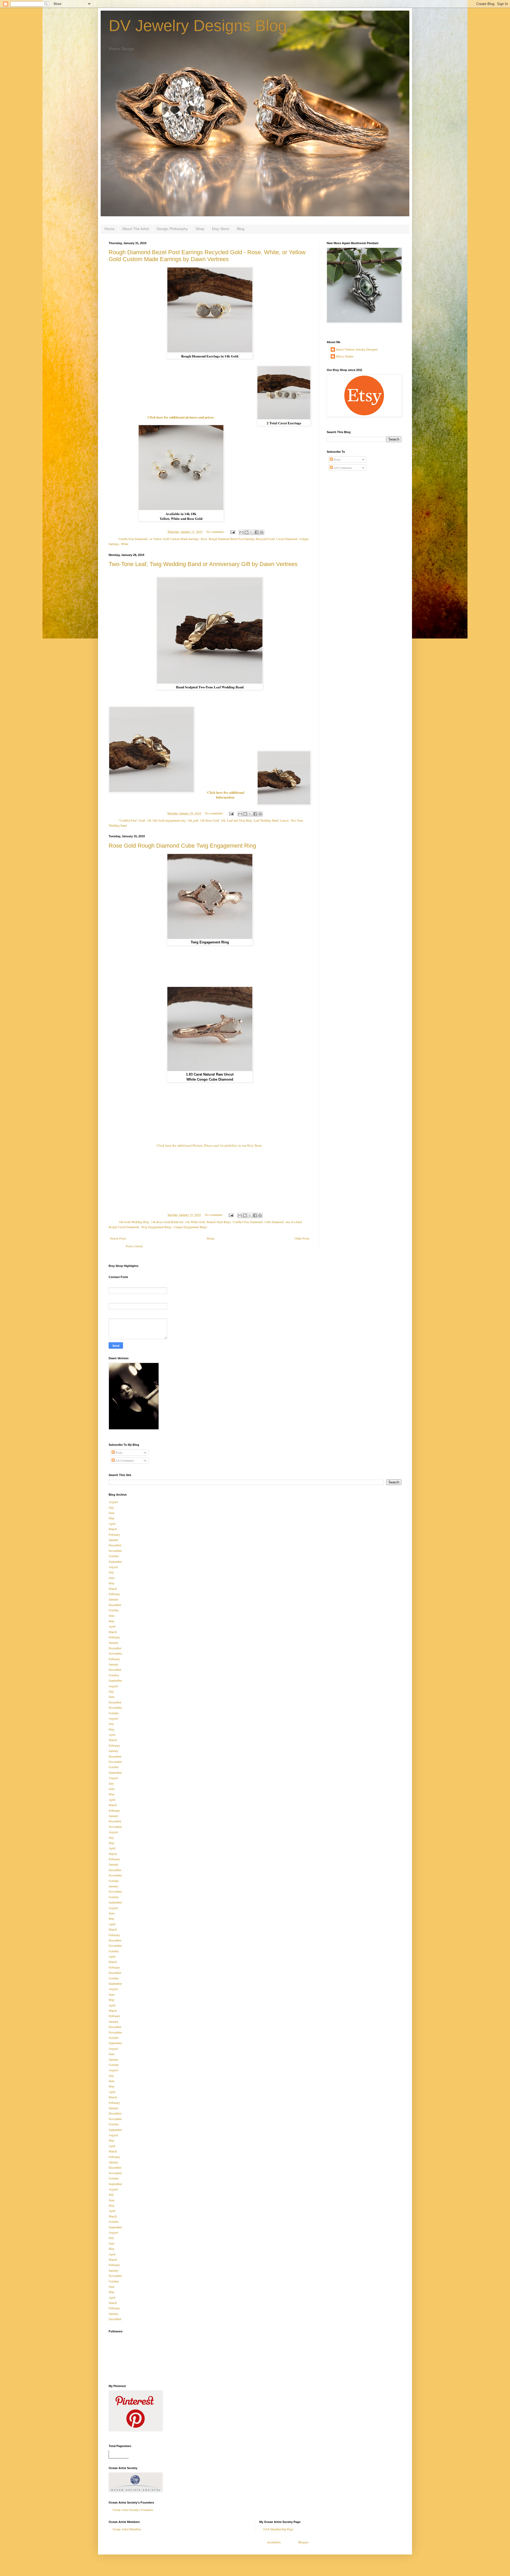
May (112, 1518)
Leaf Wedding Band (266, 820)
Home (109, 229)
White (125, 544)
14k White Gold (195, 1222)
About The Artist (136, 229)
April (112, 1524)
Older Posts (302, 1238)
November (115, 1551)
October (114, 1556)
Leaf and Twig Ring (240, 820)
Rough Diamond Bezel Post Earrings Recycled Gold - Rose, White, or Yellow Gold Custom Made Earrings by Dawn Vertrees (207, 256)
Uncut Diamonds (287, 539)
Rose (204, 539)
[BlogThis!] (246, 532)
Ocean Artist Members (127, 2529)
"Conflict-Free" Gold (132, 820)
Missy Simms (345, 356)
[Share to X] (252, 532)
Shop (200, 229)
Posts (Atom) (134, 1246)
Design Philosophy (172, 229)
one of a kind (294, 1222)
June (112, 1513)
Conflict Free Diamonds (248, 1222)
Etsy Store (221, 229)
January (114, 1540)
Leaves (285, 820)
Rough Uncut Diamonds (124, 1227)
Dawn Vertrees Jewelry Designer (357, 349)
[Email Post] (232, 532)
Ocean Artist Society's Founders (133, 2510)
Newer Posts (118, 1238)
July (111, 1507)
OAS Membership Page (278, 2529)
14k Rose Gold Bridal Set (167, 1222)
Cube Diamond (274, 1222)
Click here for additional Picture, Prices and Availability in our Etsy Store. (210, 1145)
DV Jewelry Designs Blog (198, 26)
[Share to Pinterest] (262, 532)
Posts (337, 459)
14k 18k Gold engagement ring (166, 820)
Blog (241, 229)
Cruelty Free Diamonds (133, 539)
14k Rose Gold (210, 820)
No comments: (216, 532)
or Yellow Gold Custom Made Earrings (174, 539)
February (114, 1534)
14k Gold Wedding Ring (134, 1222)
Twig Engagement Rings (156, 1227)
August (113, 1502)
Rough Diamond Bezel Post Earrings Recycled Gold (242, 539)
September (115, 1561)
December (115, 1545)
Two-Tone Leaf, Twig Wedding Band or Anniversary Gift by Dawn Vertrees (203, 564)
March (113, 1529)
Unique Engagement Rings (190, 1227)
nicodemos (274, 2542)
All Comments (342, 468)
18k (223, 820)
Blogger (303, 2542)
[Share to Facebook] (257, 532)
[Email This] (241, 532)
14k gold (193, 820)
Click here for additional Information (226, 795)
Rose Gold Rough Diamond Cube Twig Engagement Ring (182, 846)
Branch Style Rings (219, 1222)
